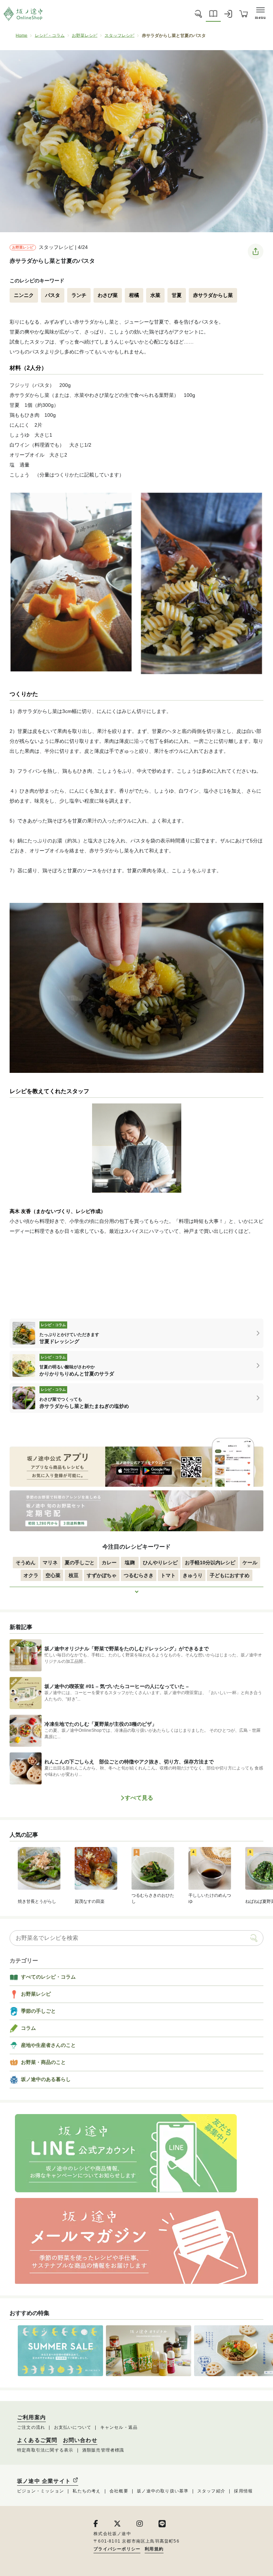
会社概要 (119, 2491)
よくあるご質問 (37, 2440)
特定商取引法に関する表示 (45, 2450)
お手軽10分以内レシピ (210, 1563)
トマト (168, 1575)
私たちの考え (87, 2491)
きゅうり (193, 1575)
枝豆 (74, 1575)
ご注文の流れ (31, 2427)
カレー (109, 1563)
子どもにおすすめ (230, 1575)
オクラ (31, 1575)
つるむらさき (139, 1575)
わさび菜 (108, 295)
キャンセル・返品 (119, 2427)
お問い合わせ (80, 2440)
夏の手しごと (80, 1563)
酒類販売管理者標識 (103, 2450)
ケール (250, 1563)
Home (22, 36)
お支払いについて (73, 2427)
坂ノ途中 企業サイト (45, 2481)
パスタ (53, 295)
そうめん (26, 1563)
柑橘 (134, 295)
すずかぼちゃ (102, 1575)
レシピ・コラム (50, 36)
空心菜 (53, 1575)
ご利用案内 (31, 2417)
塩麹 (130, 1563)
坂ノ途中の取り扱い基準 (163, 2491)
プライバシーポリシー (117, 2549)
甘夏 (177, 295)
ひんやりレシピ (160, 1563)
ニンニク (24, 295)
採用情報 (243, 2491)
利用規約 (154, 2549)
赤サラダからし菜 (213, 295)
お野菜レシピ (85, 36)
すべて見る (139, 1798)
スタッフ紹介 (211, 2491)
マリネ (50, 1563)
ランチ (79, 295)
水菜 (155, 295)
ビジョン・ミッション (41, 2491)
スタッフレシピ (119, 36)
